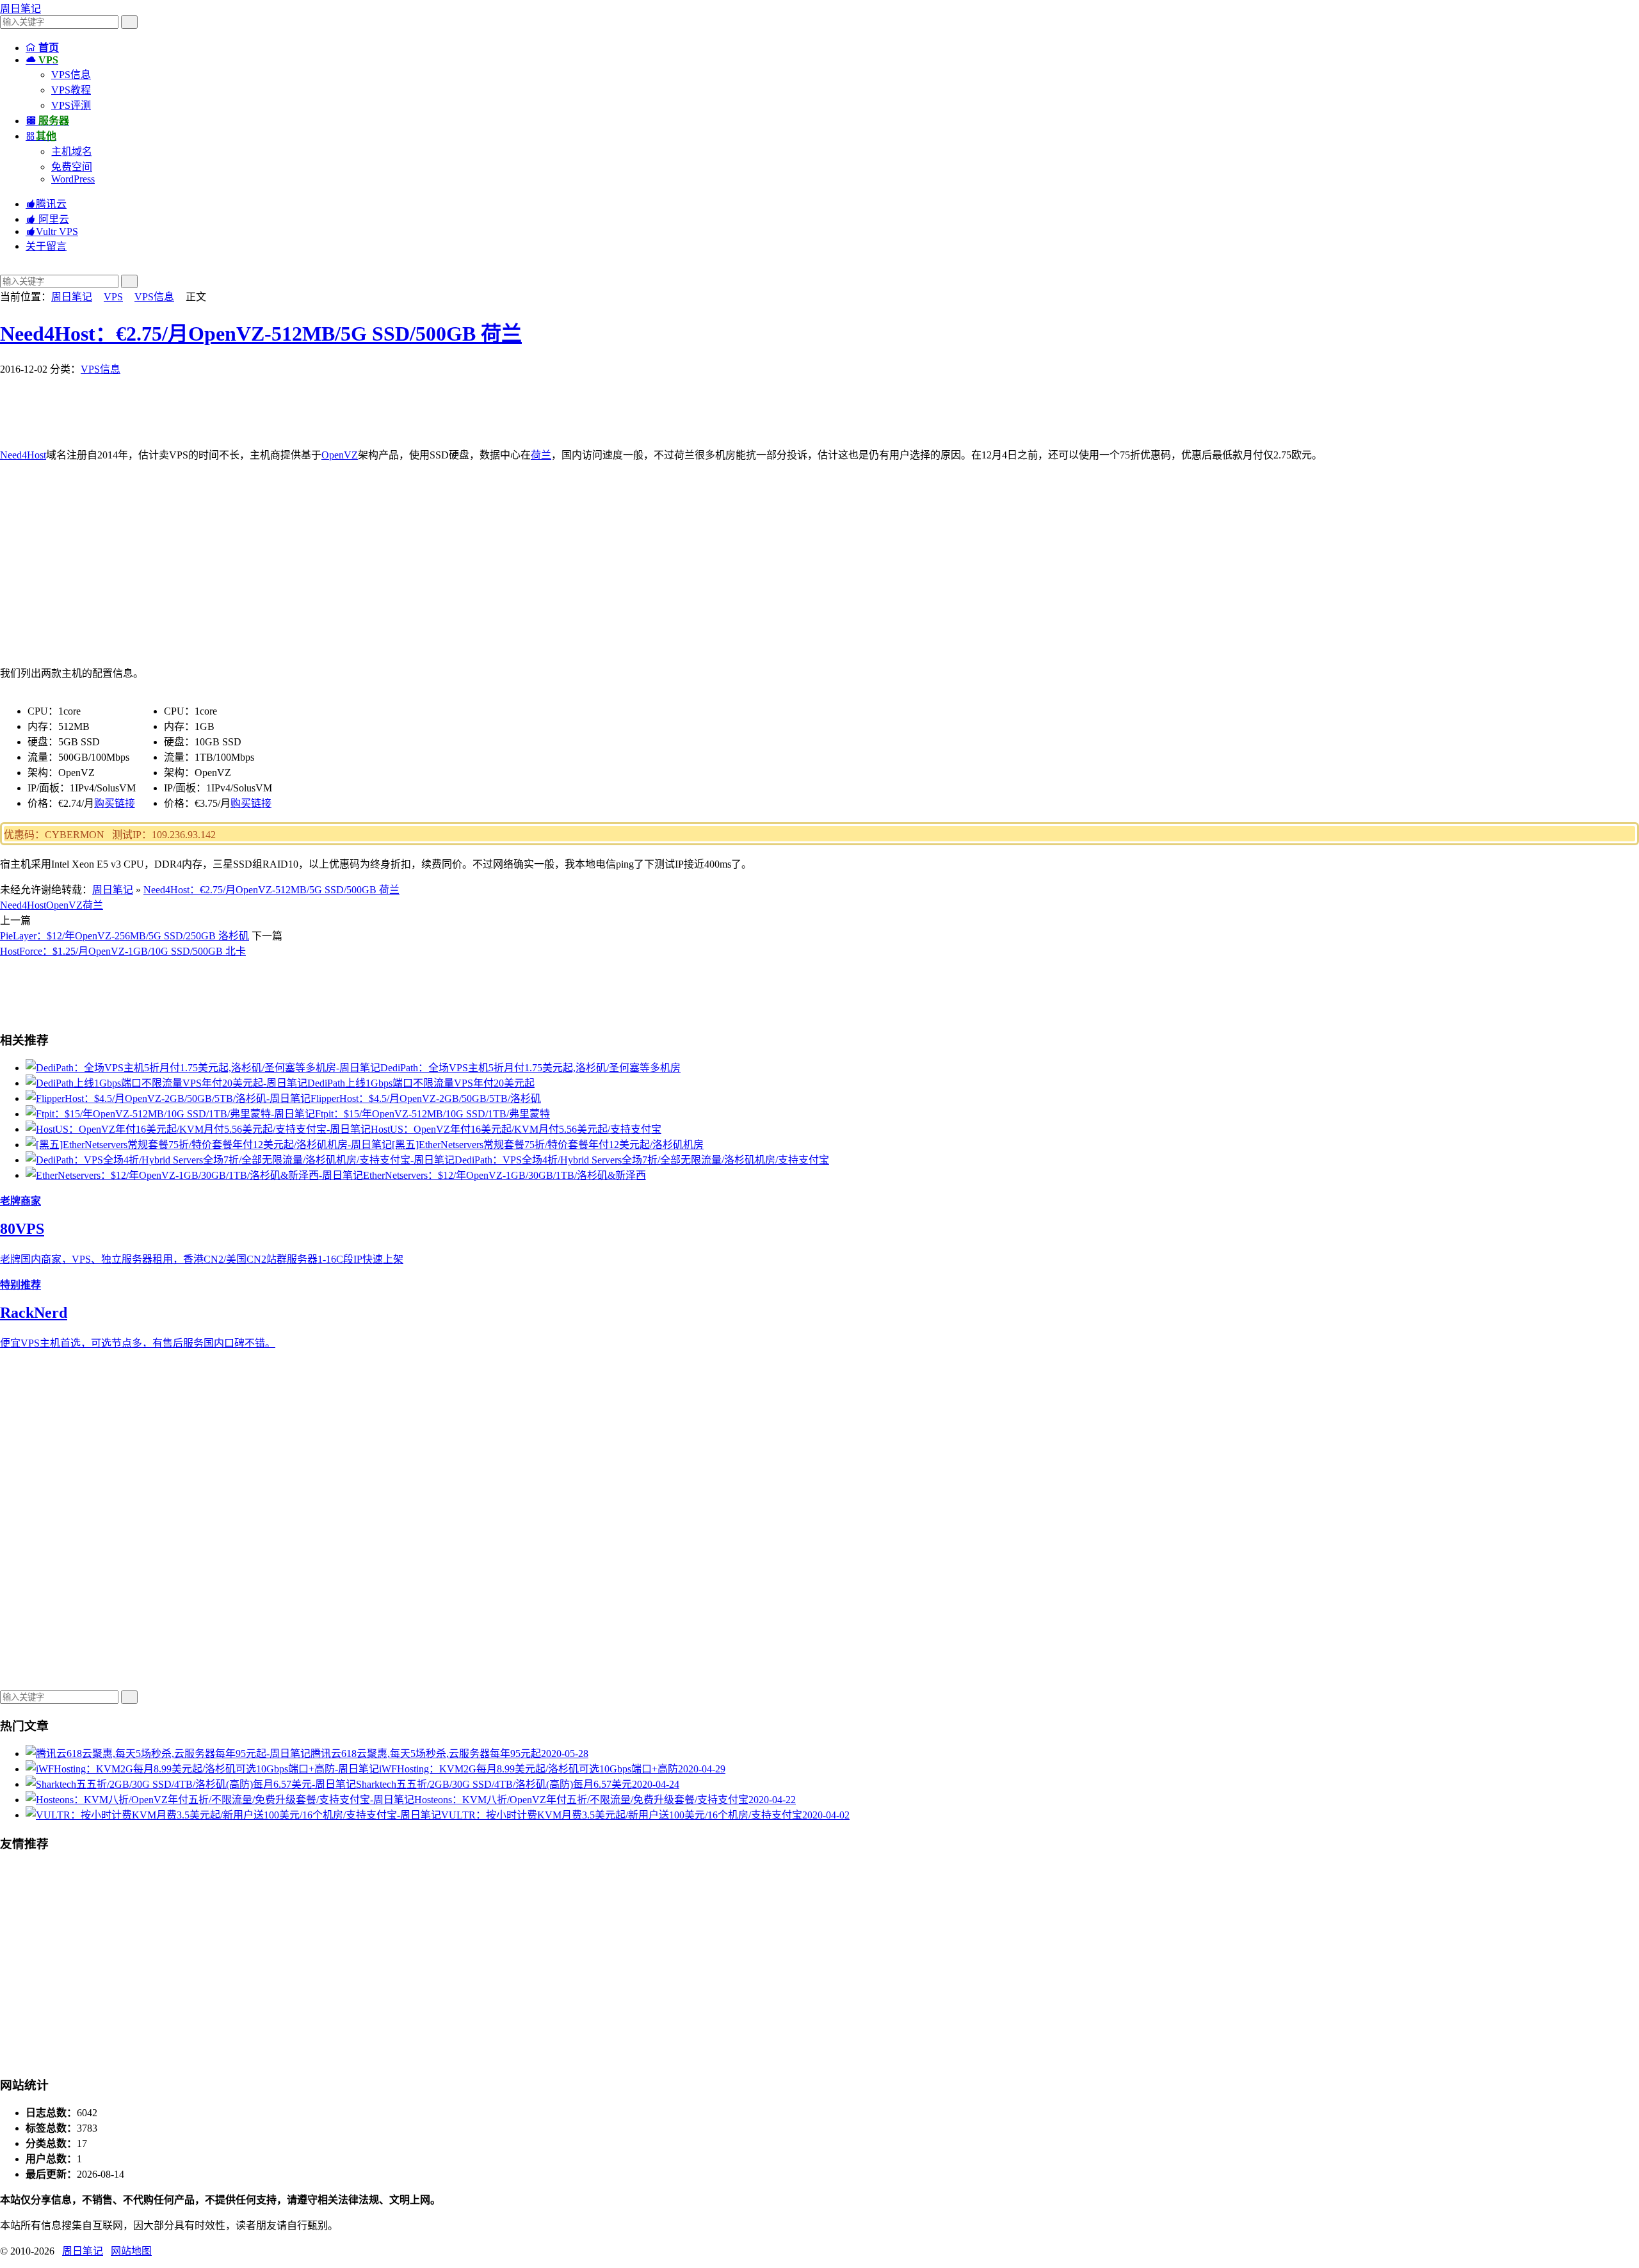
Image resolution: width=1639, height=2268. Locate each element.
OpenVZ (340, 455)
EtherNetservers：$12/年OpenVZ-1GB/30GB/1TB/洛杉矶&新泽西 (505, 1175)
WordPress (73, 179)
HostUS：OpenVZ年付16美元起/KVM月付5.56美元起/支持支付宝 (516, 1129)
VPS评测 (71, 105)
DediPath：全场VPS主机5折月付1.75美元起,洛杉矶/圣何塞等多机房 (530, 1068)
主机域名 (72, 151)
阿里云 (47, 219)
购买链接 (115, 803)
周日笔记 (20, 9)
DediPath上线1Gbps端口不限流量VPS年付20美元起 (421, 1083)
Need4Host (23, 455)
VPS (113, 297)
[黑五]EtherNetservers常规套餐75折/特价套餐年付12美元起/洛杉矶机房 (548, 1145)
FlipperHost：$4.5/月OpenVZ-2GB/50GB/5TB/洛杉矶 (426, 1098)
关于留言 (46, 246)
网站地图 (131, 2251)
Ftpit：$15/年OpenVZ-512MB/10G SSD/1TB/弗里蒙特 (432, 1114)
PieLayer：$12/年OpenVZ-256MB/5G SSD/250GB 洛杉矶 (125, 936)
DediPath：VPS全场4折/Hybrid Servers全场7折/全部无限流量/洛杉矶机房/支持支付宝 (642, 1160)
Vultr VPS (52, 231)
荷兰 (541, 455)
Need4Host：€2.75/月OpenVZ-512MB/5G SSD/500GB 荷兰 (261, 334)
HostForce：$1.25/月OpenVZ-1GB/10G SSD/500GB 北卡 (123, 951)
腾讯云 (46, 204)
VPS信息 (71, 75)
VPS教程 (71, 90)
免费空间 (72, 167)
